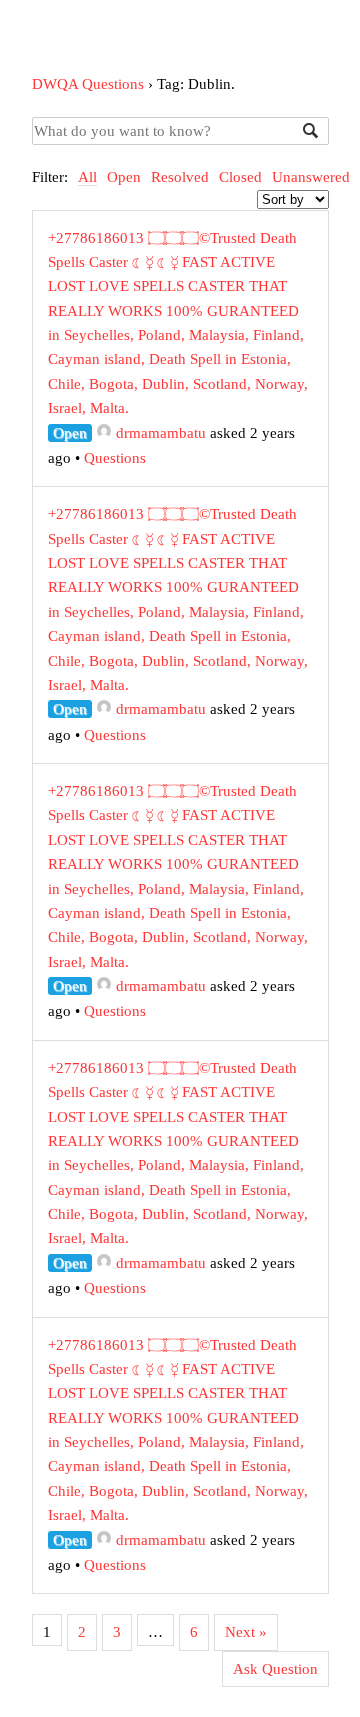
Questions (115, 458)
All (87, 177)
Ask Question (275, 1669)
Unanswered (311, 177)
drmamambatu (161, 433)
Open (124, 177)
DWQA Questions (88, 84)
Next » (246, 1632)
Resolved (180, 177)
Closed (240, 177)
